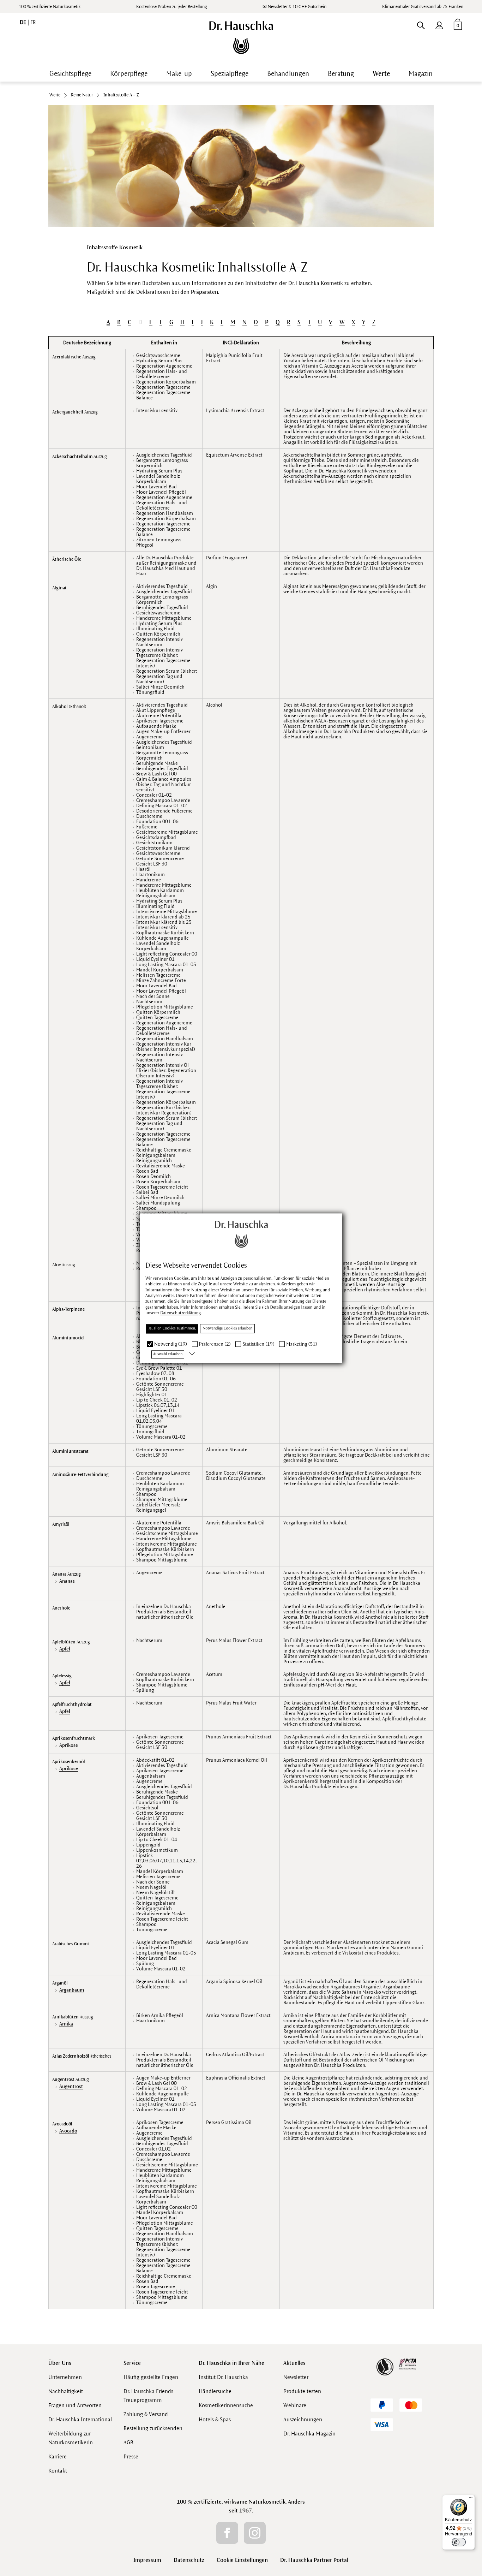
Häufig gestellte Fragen (151, 2377)
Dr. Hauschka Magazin (309, 2434)
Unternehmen (65, 2377)
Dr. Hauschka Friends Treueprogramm (148, 2396)
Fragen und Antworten (75, 2405)
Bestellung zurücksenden (153, 2428)
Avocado (68, 2131)
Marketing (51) (302, 1344)
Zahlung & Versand (146, 2414)
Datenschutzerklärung (180, 1313)
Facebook (227, 2533)
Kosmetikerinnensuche (226, 2405)
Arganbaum (72, 1990)
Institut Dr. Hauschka (223, 2377)
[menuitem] (439, 24)
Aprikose (69, 1745)
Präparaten (204, 292)
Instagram (255, 2533)
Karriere (58, 2456)
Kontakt (58, 2471)
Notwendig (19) (171, 1344)
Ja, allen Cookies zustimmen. (172, 1328)
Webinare (295, 2405)
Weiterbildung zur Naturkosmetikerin (71, 2438)
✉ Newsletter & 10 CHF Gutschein (294, 7)
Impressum (147, 2560)
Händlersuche (215, 2391)
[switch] (459, 2542)
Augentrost (71, 2086)
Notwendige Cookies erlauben (227, 1328)
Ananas (67, 1581)
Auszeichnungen (303, 2419)
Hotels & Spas (215, 2419)
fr (33, 22)
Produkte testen (302, 2391)
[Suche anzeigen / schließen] (421, 24)
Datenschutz (189, 2560)
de (24, 22)
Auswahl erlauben (168, 1354)
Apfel (65, 1649)
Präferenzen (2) (215, 1344)
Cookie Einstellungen (242, 2560)
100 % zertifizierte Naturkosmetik (50, 7)
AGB (128, 2442)
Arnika (66, 2024)
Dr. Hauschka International (80, 2419)
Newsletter (296, 2377)
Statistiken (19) (258, 1344)
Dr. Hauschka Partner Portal (314, 2560)
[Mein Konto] (439, 24)
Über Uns (60, 2363)
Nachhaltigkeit (66, 2391)
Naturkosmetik (267, 2502)
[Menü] (471, 2499)
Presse (131, 2456)
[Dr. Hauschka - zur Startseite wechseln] (241, 37)
